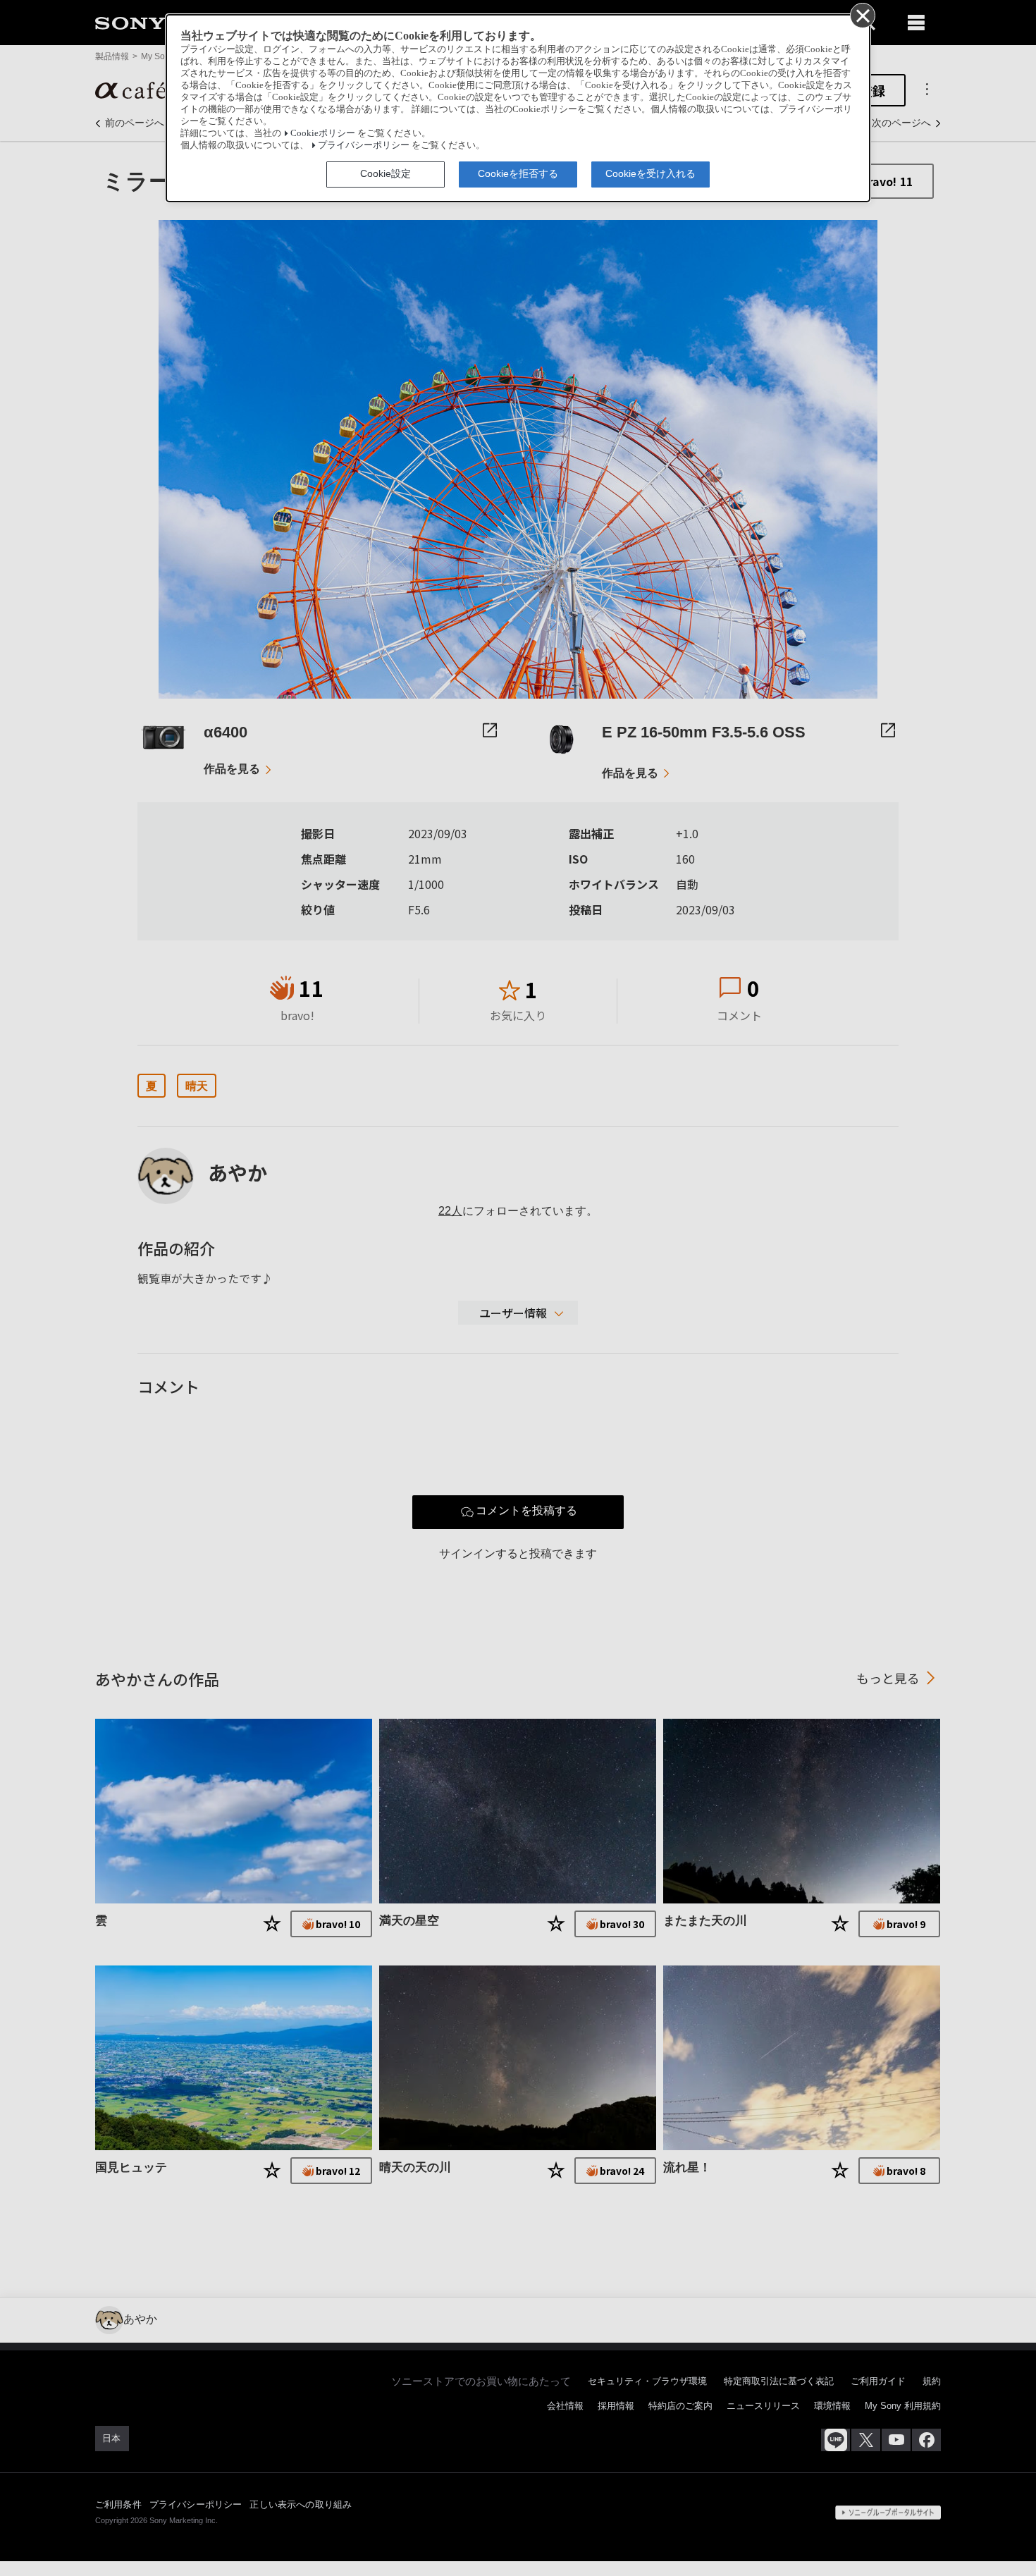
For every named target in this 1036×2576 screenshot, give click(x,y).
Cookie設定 (386, 173)
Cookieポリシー (323, 133)
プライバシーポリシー (364, 145)
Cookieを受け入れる (650, 173)
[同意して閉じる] (862, 15)
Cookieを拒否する (518, 173)
